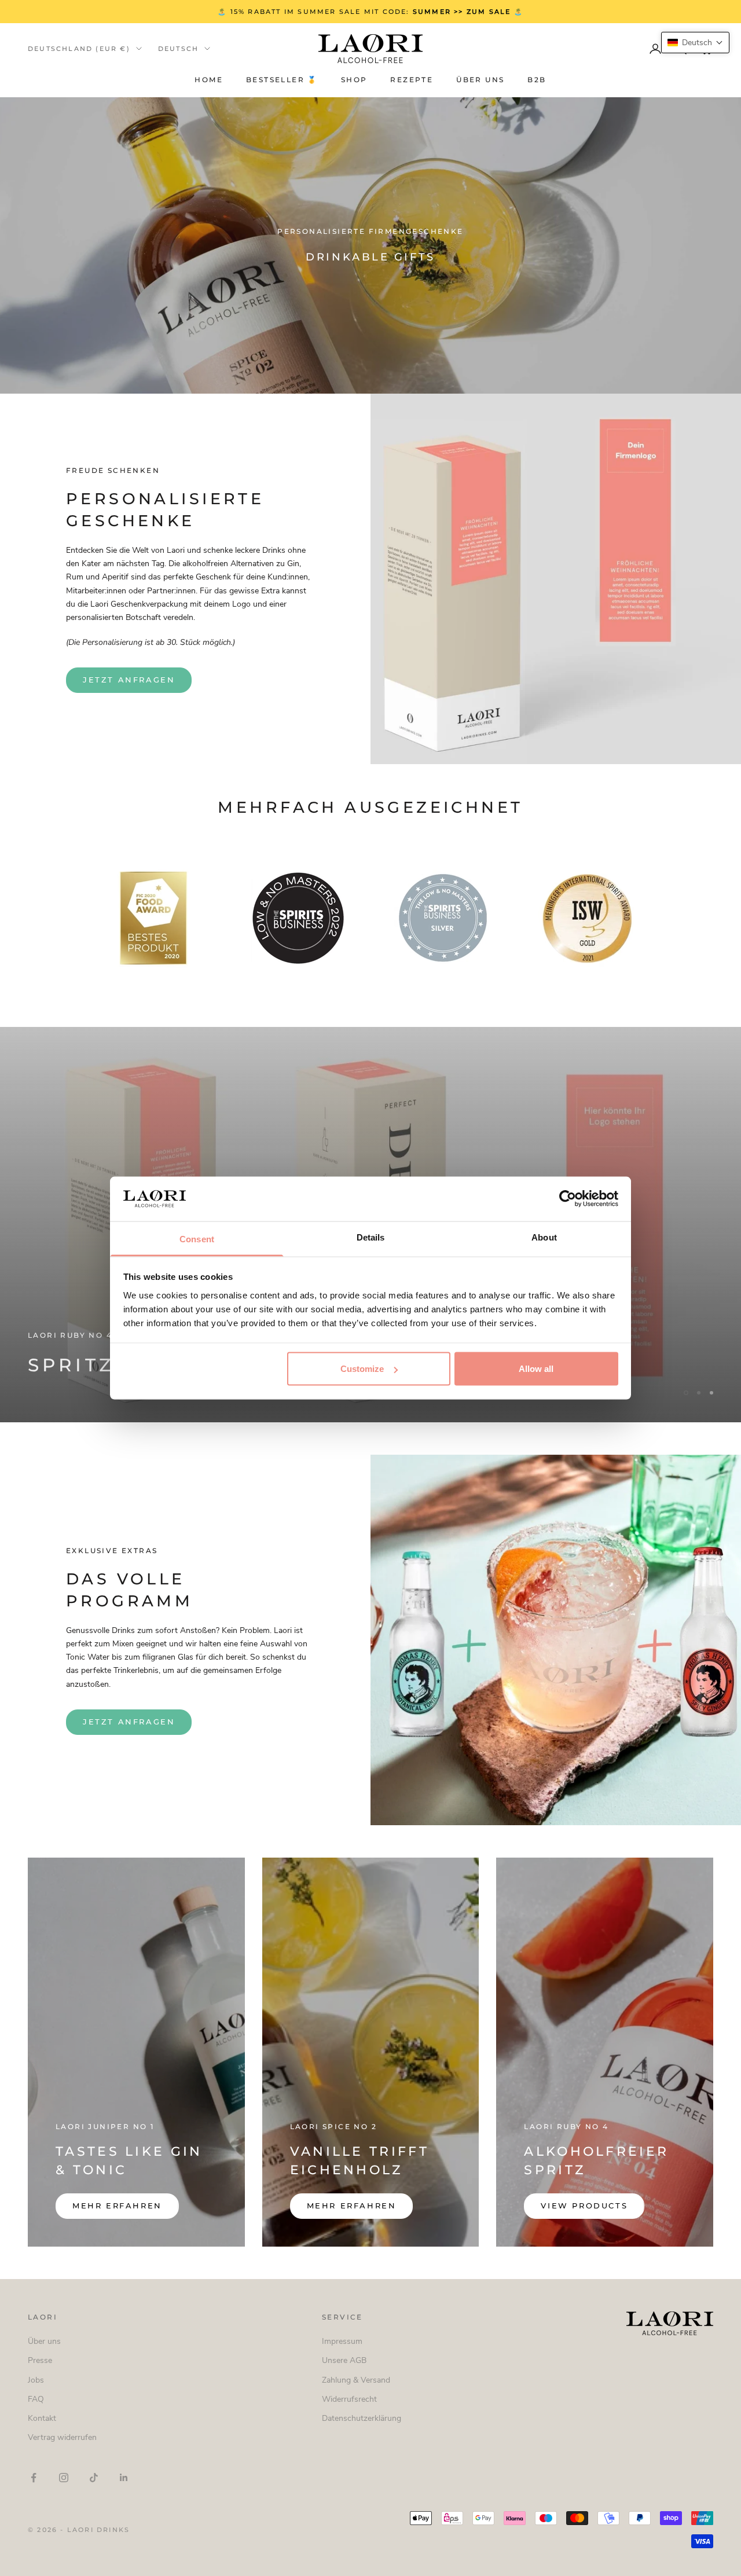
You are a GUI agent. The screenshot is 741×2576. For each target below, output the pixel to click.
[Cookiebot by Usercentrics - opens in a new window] (568, 1199)
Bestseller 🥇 (282, 80)
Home (209, 80)
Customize (362, 1369)
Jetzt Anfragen (129, 680)
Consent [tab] (197, 1239)
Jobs (36, 2380)
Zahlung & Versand (356, 2380)
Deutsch (178, 49)
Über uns (480, 80)
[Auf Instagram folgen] (64, 2478)
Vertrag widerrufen (62, 2437)
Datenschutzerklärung (362, 2418)
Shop (354, 80)
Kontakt (42, 2418)
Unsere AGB (344, 2360)
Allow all (536, 1369)
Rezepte (412, 80)
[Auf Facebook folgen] (34, 2478)
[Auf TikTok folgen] (94, 2478)
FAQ (36, 2399)
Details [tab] (371, 1237)
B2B (537, 80)
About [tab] (544, 1237)
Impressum (342, 2341)
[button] (695, 43)
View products (584, 2206)
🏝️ (489, 12)
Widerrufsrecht (349, 2399)
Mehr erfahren (117, 2206)
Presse (40, 2360)
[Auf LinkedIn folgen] (124, 2478)
